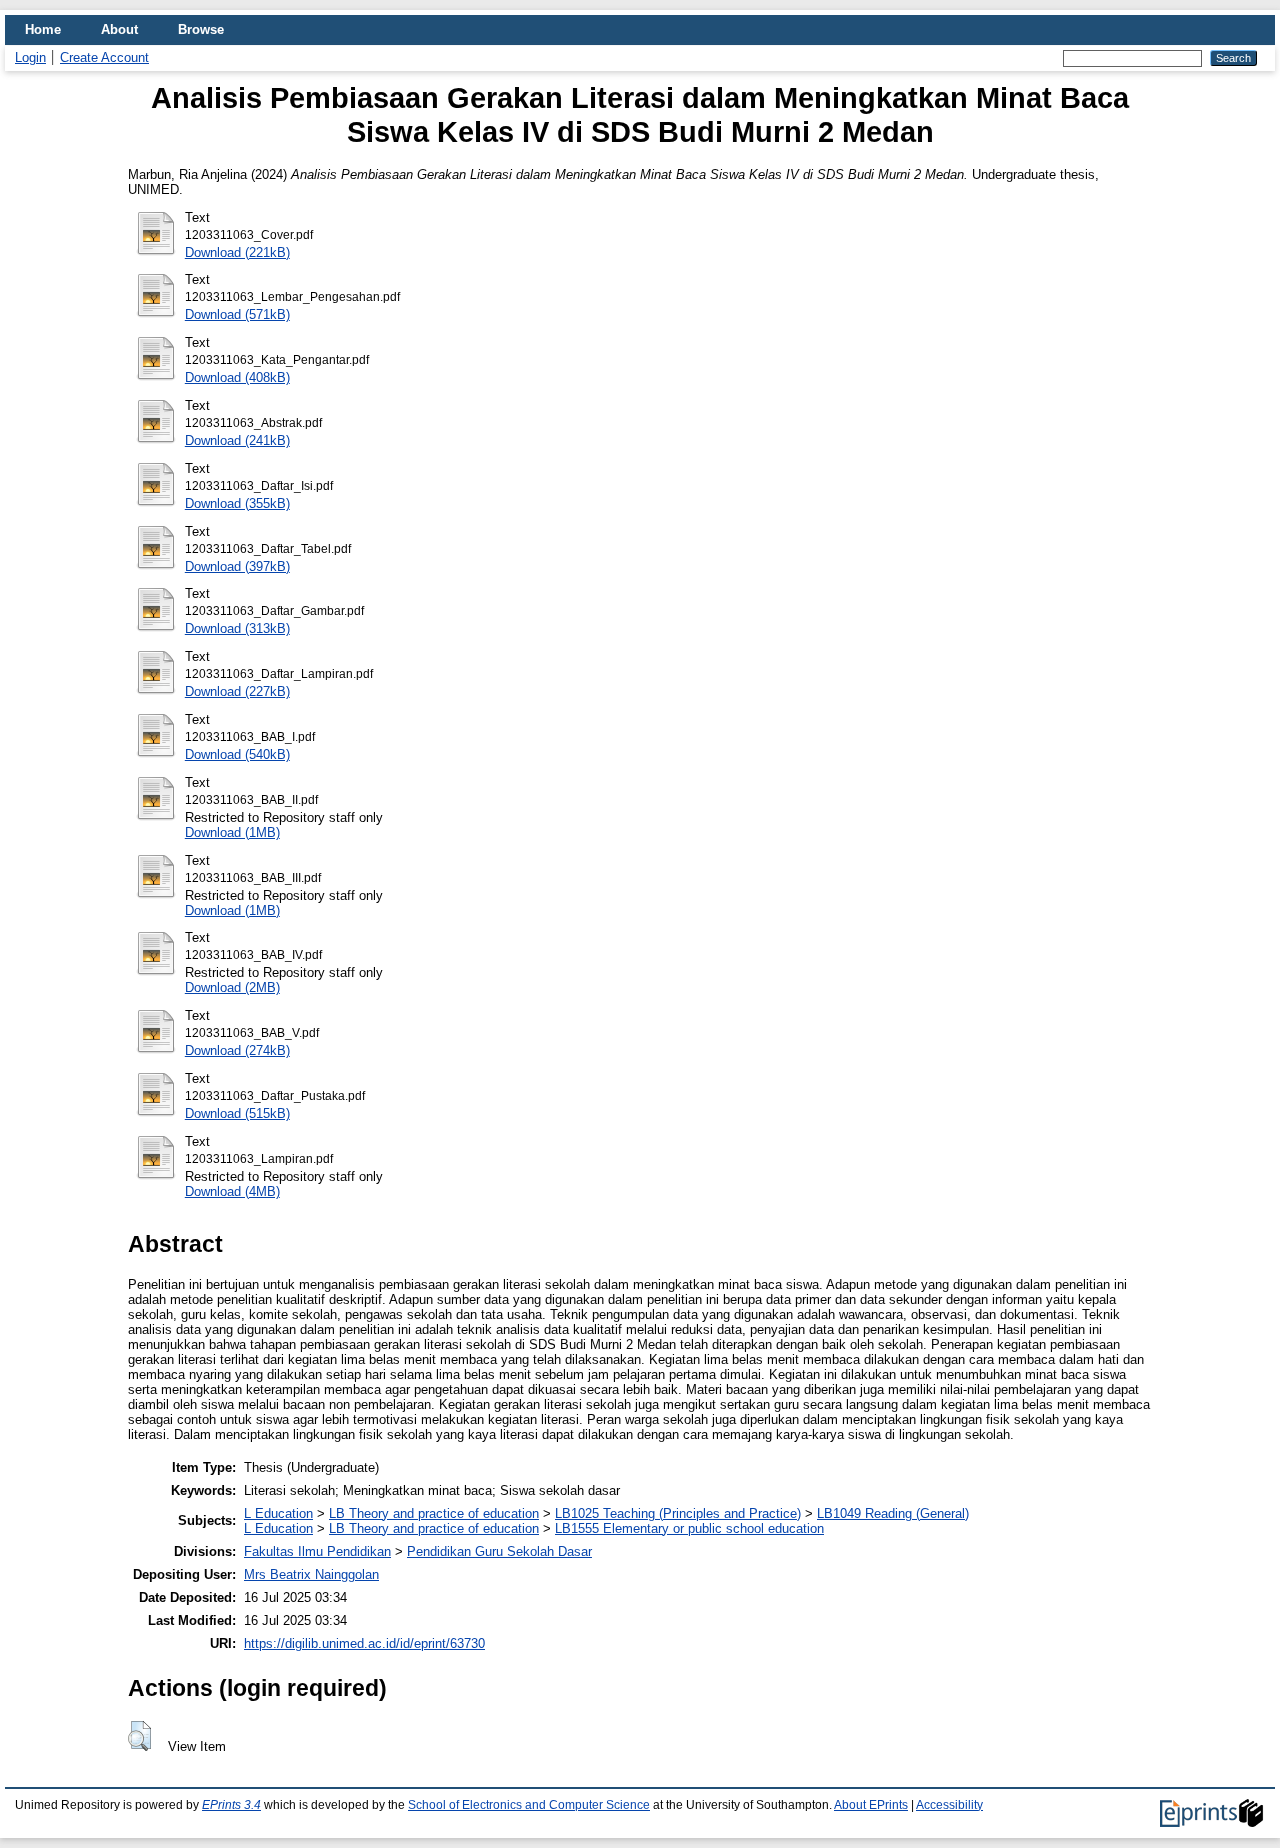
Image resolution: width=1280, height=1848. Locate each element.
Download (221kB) (237, 252)
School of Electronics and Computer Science (529, 1805)
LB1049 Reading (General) (893, 1513)
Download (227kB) (237, 691)
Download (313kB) (237, 628)
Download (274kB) (237, 1050)
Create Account (104, 57)
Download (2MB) (232, 987)
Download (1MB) (232, 832)
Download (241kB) (237, 440)
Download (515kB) (237, 1113)
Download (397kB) (237, 566)
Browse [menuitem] (201, 29)
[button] (139, 1736)
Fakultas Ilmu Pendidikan (317, 1551)
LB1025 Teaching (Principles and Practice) (678, 1513)
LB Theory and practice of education (434, 1513)
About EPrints (871, 1805)
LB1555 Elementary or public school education (689, 1528)
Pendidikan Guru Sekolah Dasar (499, 1551)
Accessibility (949, 1805)
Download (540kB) (237, 754)
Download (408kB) (237, 377)
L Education (278, 1513)
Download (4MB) (232, 1191)
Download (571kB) (237, 314)
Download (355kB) (237, 503)
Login (30, 57)
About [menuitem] (119, 29)
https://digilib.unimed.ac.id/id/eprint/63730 (364, 1643)
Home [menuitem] (43, 29)
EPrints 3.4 (231, 1805)
